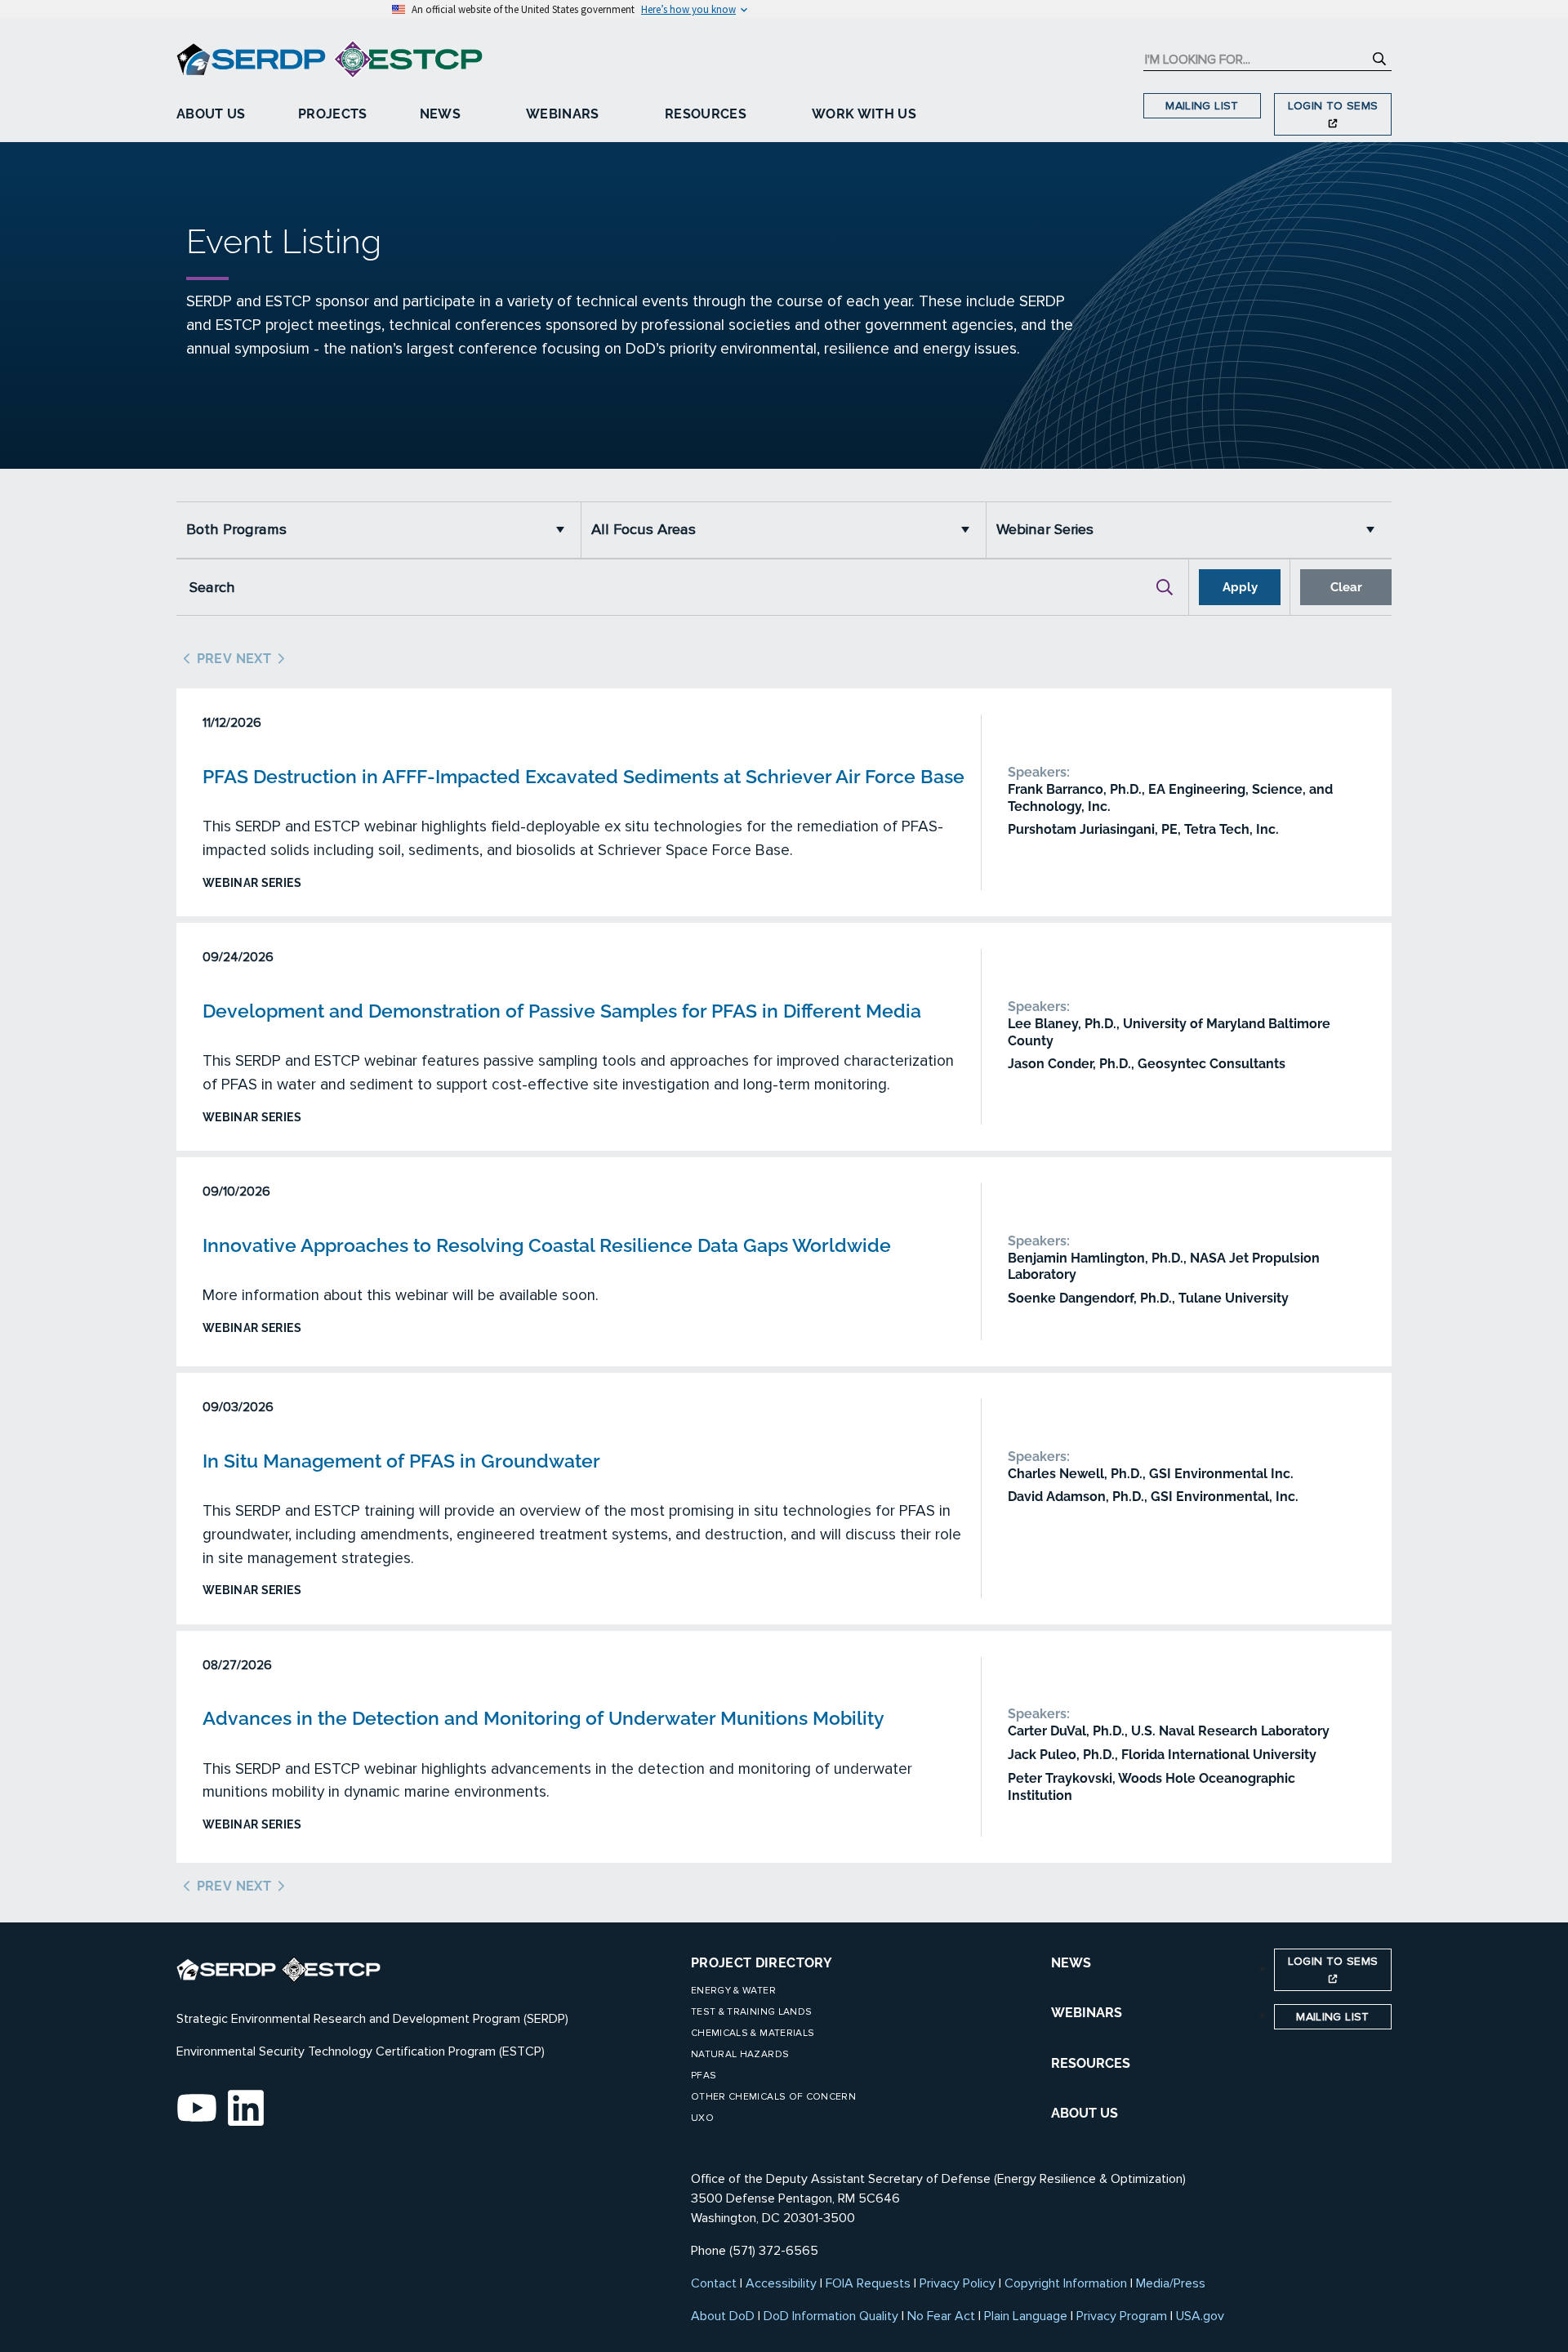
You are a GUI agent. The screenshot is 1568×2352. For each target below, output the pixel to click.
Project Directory (762, 1963)
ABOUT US (1085, 2113)
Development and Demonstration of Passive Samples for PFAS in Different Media (562, 1011)
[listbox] (379, 530)
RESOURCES (1091, 2063)
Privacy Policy (958, 2283)
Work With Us (864, 114)
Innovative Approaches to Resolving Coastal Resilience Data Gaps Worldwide (547, 1245)
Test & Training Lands (751, 2012)
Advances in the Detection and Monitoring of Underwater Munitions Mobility (543, 1718)
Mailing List (1202, 106)
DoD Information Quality (831, 2316)
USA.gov (1200, 2316)
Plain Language (1026, 2316)
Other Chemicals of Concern (773, 2097)
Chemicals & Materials (753, 2033)
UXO (702, 2118)
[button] (564, 530)
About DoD (723, 2316)
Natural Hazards (740, 2054)
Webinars (563, 114)
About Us (211, 114)
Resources (706, 114)
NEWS (1071, 1963)
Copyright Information (1066, 2283)
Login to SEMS (1333, 106)
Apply (1240, 587)
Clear (1346, 587)
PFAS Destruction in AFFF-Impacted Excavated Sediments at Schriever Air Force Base (584, 776)
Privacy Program (1122, 2316)
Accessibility (781, 2283)
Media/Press (1171, 2283)
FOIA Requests (868, 2283)
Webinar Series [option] (1045, 530)
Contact (714, 2283)
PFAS (704, 2076)
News (440, 114)
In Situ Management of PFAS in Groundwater (401, 1461)
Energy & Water (733, 1991)
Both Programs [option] (236, 530)
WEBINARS (1087, 2013)
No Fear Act (941, 2316)
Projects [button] (333, 114)
